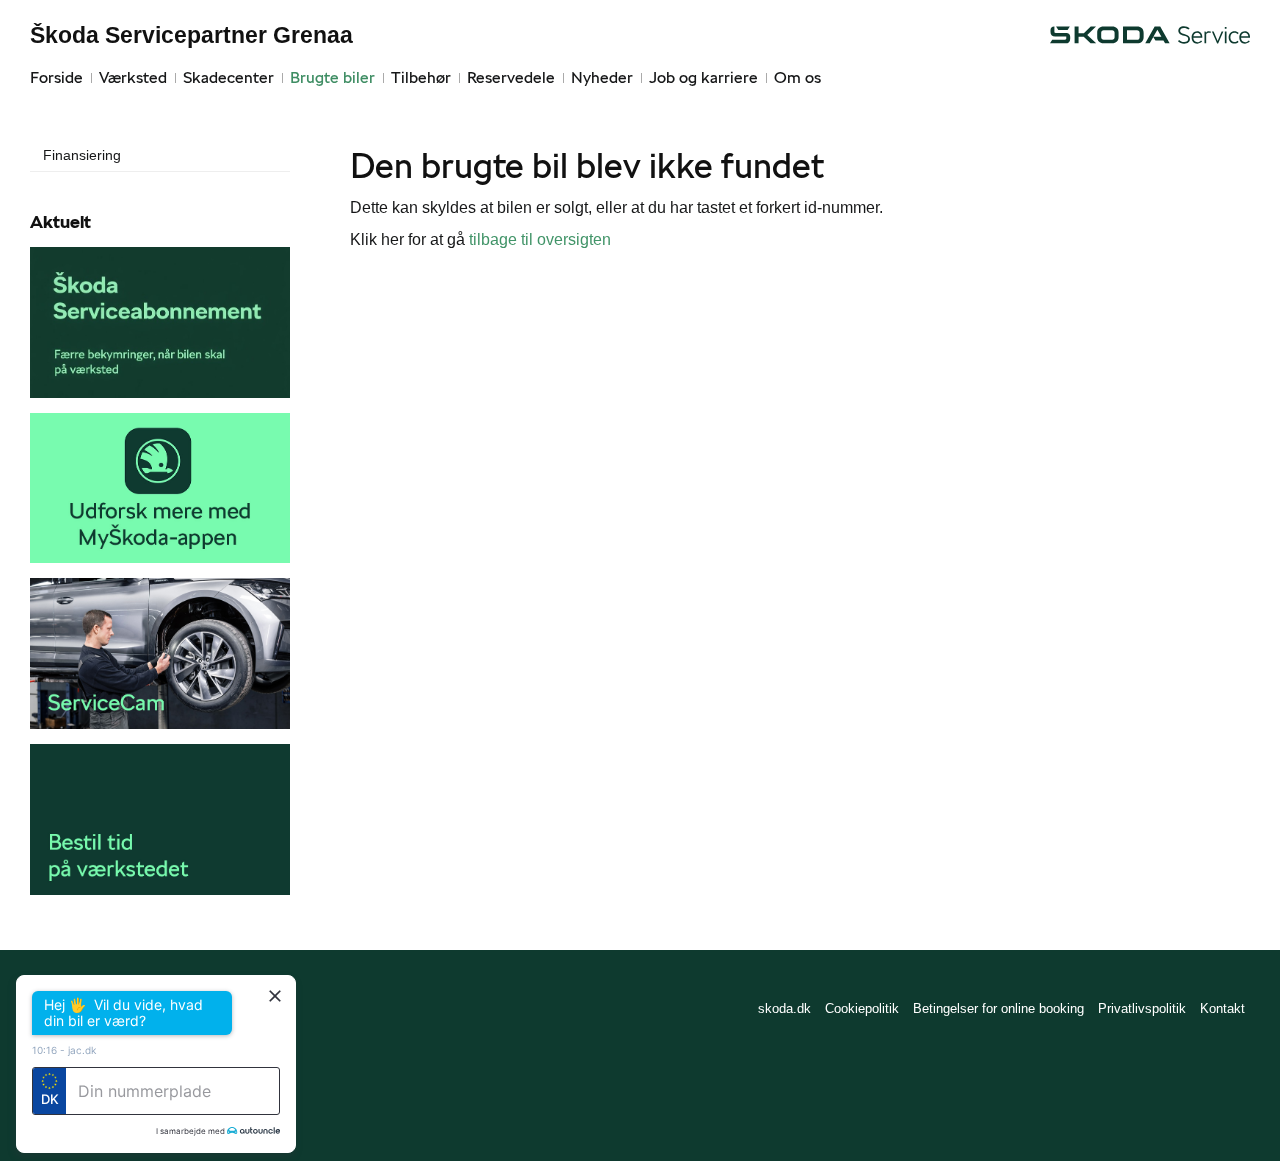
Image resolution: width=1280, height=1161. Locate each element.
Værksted (133, 77)
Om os (797, 77)
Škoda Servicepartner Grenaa (191, 35)
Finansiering (82, 155)
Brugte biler (332, 77)
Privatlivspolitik (1142, 1008)
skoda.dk (784, 1008)
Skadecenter (228, 77)
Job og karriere (703, 77)
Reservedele (511, 77)
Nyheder (602, 77)
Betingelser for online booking (998, 1008)
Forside (56, 77)
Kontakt (1222, 1008)
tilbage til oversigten (540, 239)
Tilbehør (421, 77)
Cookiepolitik (862, 1008)
